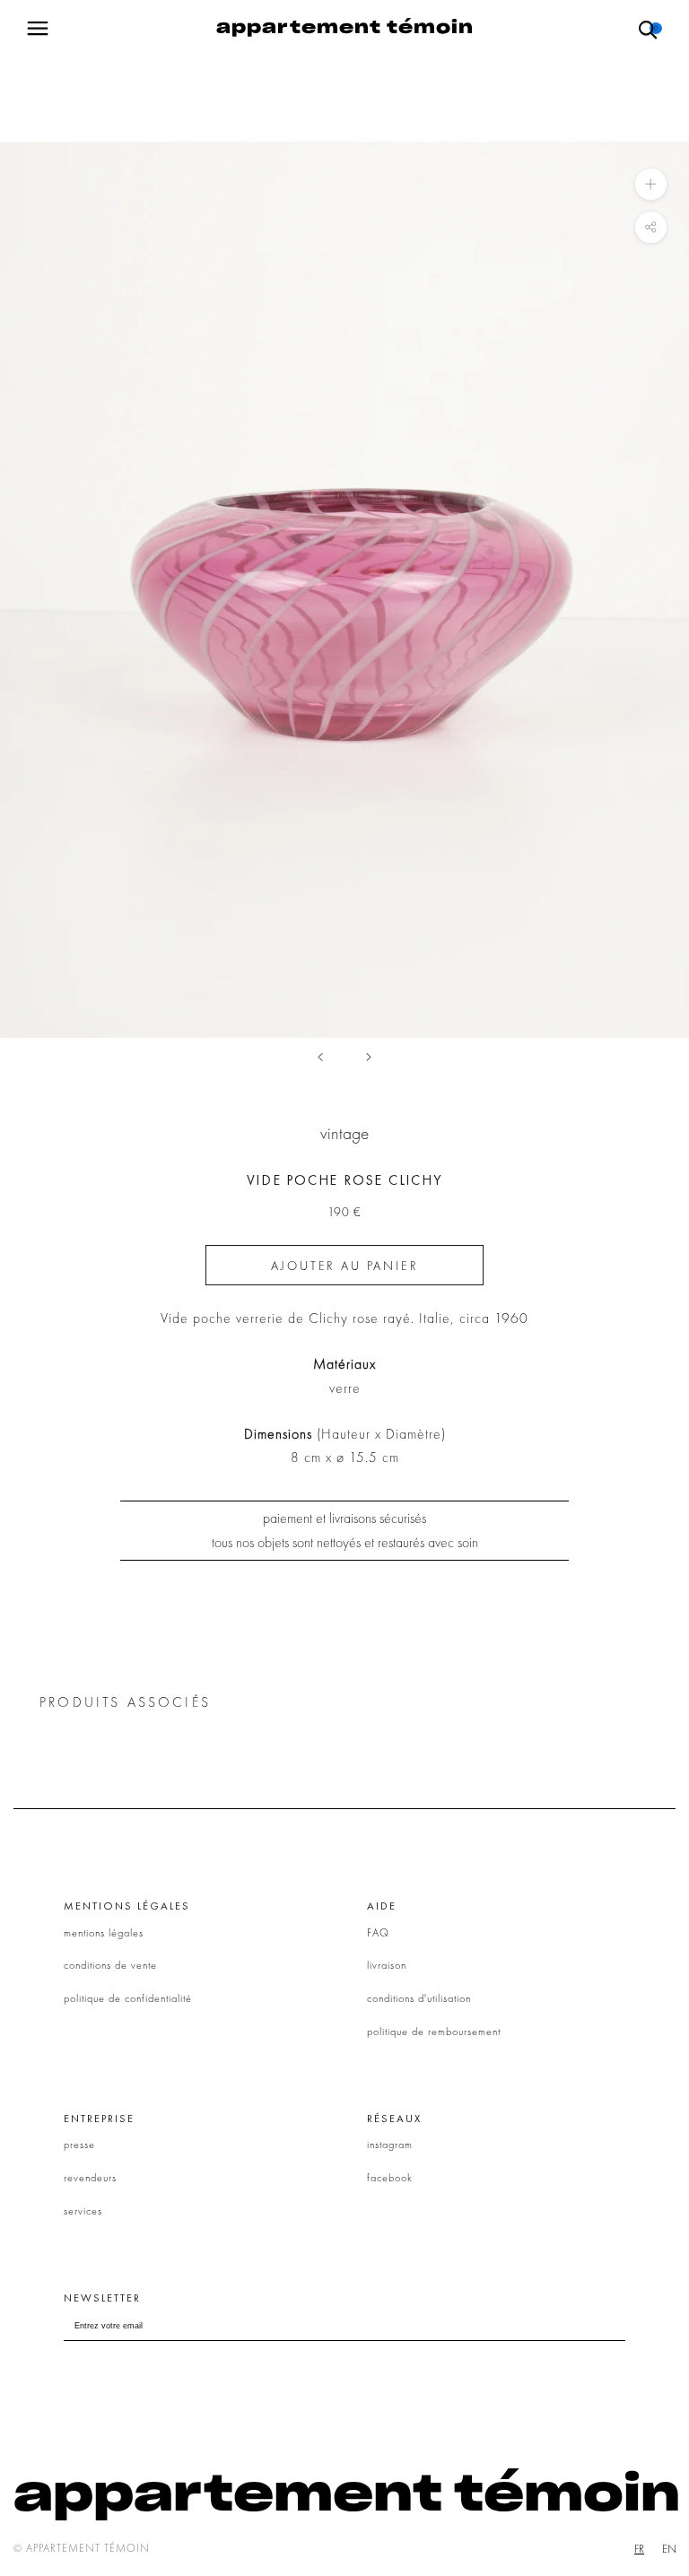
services (83, 2211)
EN (669, 2549)
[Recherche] (648, 28)
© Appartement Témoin (82, 2548)
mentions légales (104, 1933)
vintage (344, 1133)
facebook (390, 2178)
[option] (669, 2549)
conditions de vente (110, 1965)
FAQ (378, 1933)
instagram (390, 2145)
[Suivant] (369, 1057)
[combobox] (639, 2549)
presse (79, 2145)
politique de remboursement (434, 2032)
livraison (387, 1965)
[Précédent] (320, 1057)
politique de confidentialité (128, 1998)
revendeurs (90, 2178)
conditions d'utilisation (419, 1998)
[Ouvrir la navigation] (38, 28)
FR (639, 2549)
